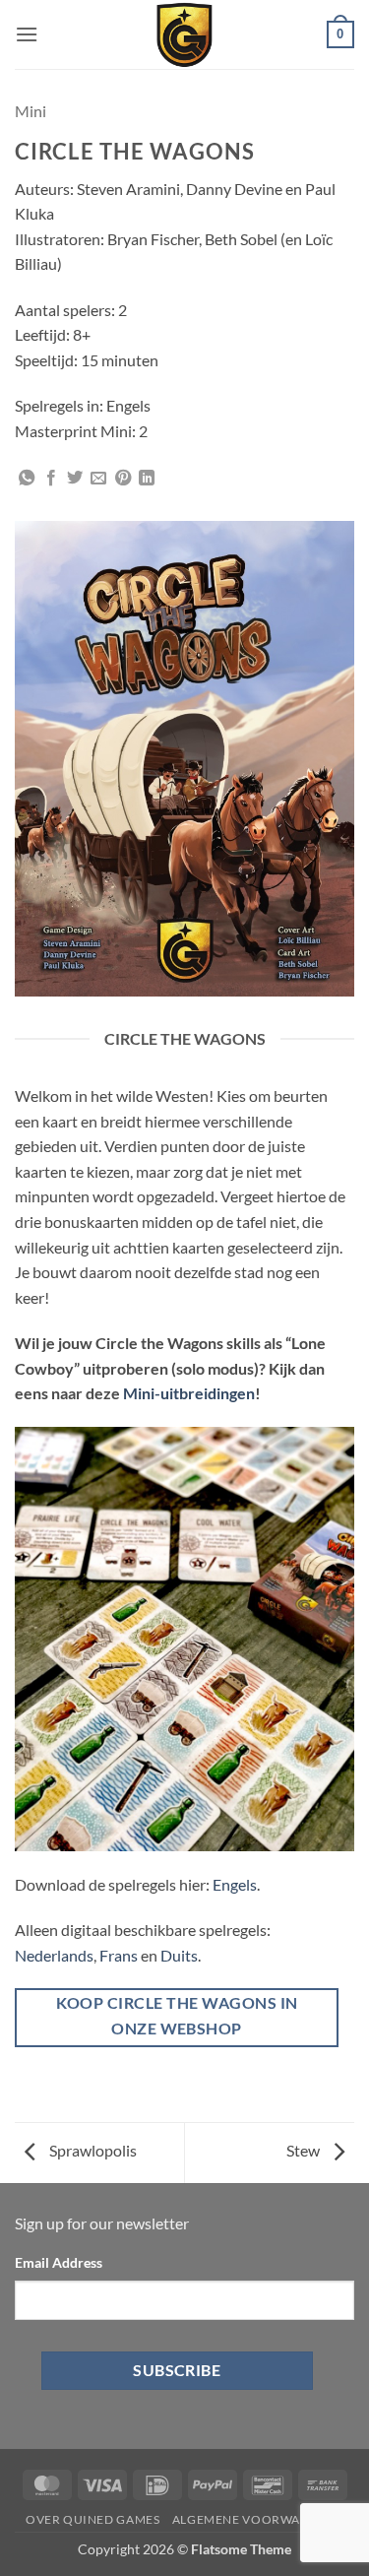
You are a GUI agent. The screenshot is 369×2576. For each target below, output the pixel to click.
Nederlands (54, 1955)
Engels (235, 1884)
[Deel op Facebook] (51, 479)
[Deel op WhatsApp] (27, 479)
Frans (119, 1955)
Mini (31, 111)
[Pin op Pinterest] (123, 479)
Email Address (59, 2262)
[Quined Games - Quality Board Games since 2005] (185, 34)
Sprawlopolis (92, 2150)
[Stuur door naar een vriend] (98, 479)
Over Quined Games (92, 2519)
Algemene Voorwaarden (258, 2519)
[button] (27, 34)
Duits (179, 1955)
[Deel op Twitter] (75, 479)
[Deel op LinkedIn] (147, 479)
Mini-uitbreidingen (189, 1393)
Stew (305, 2150)
